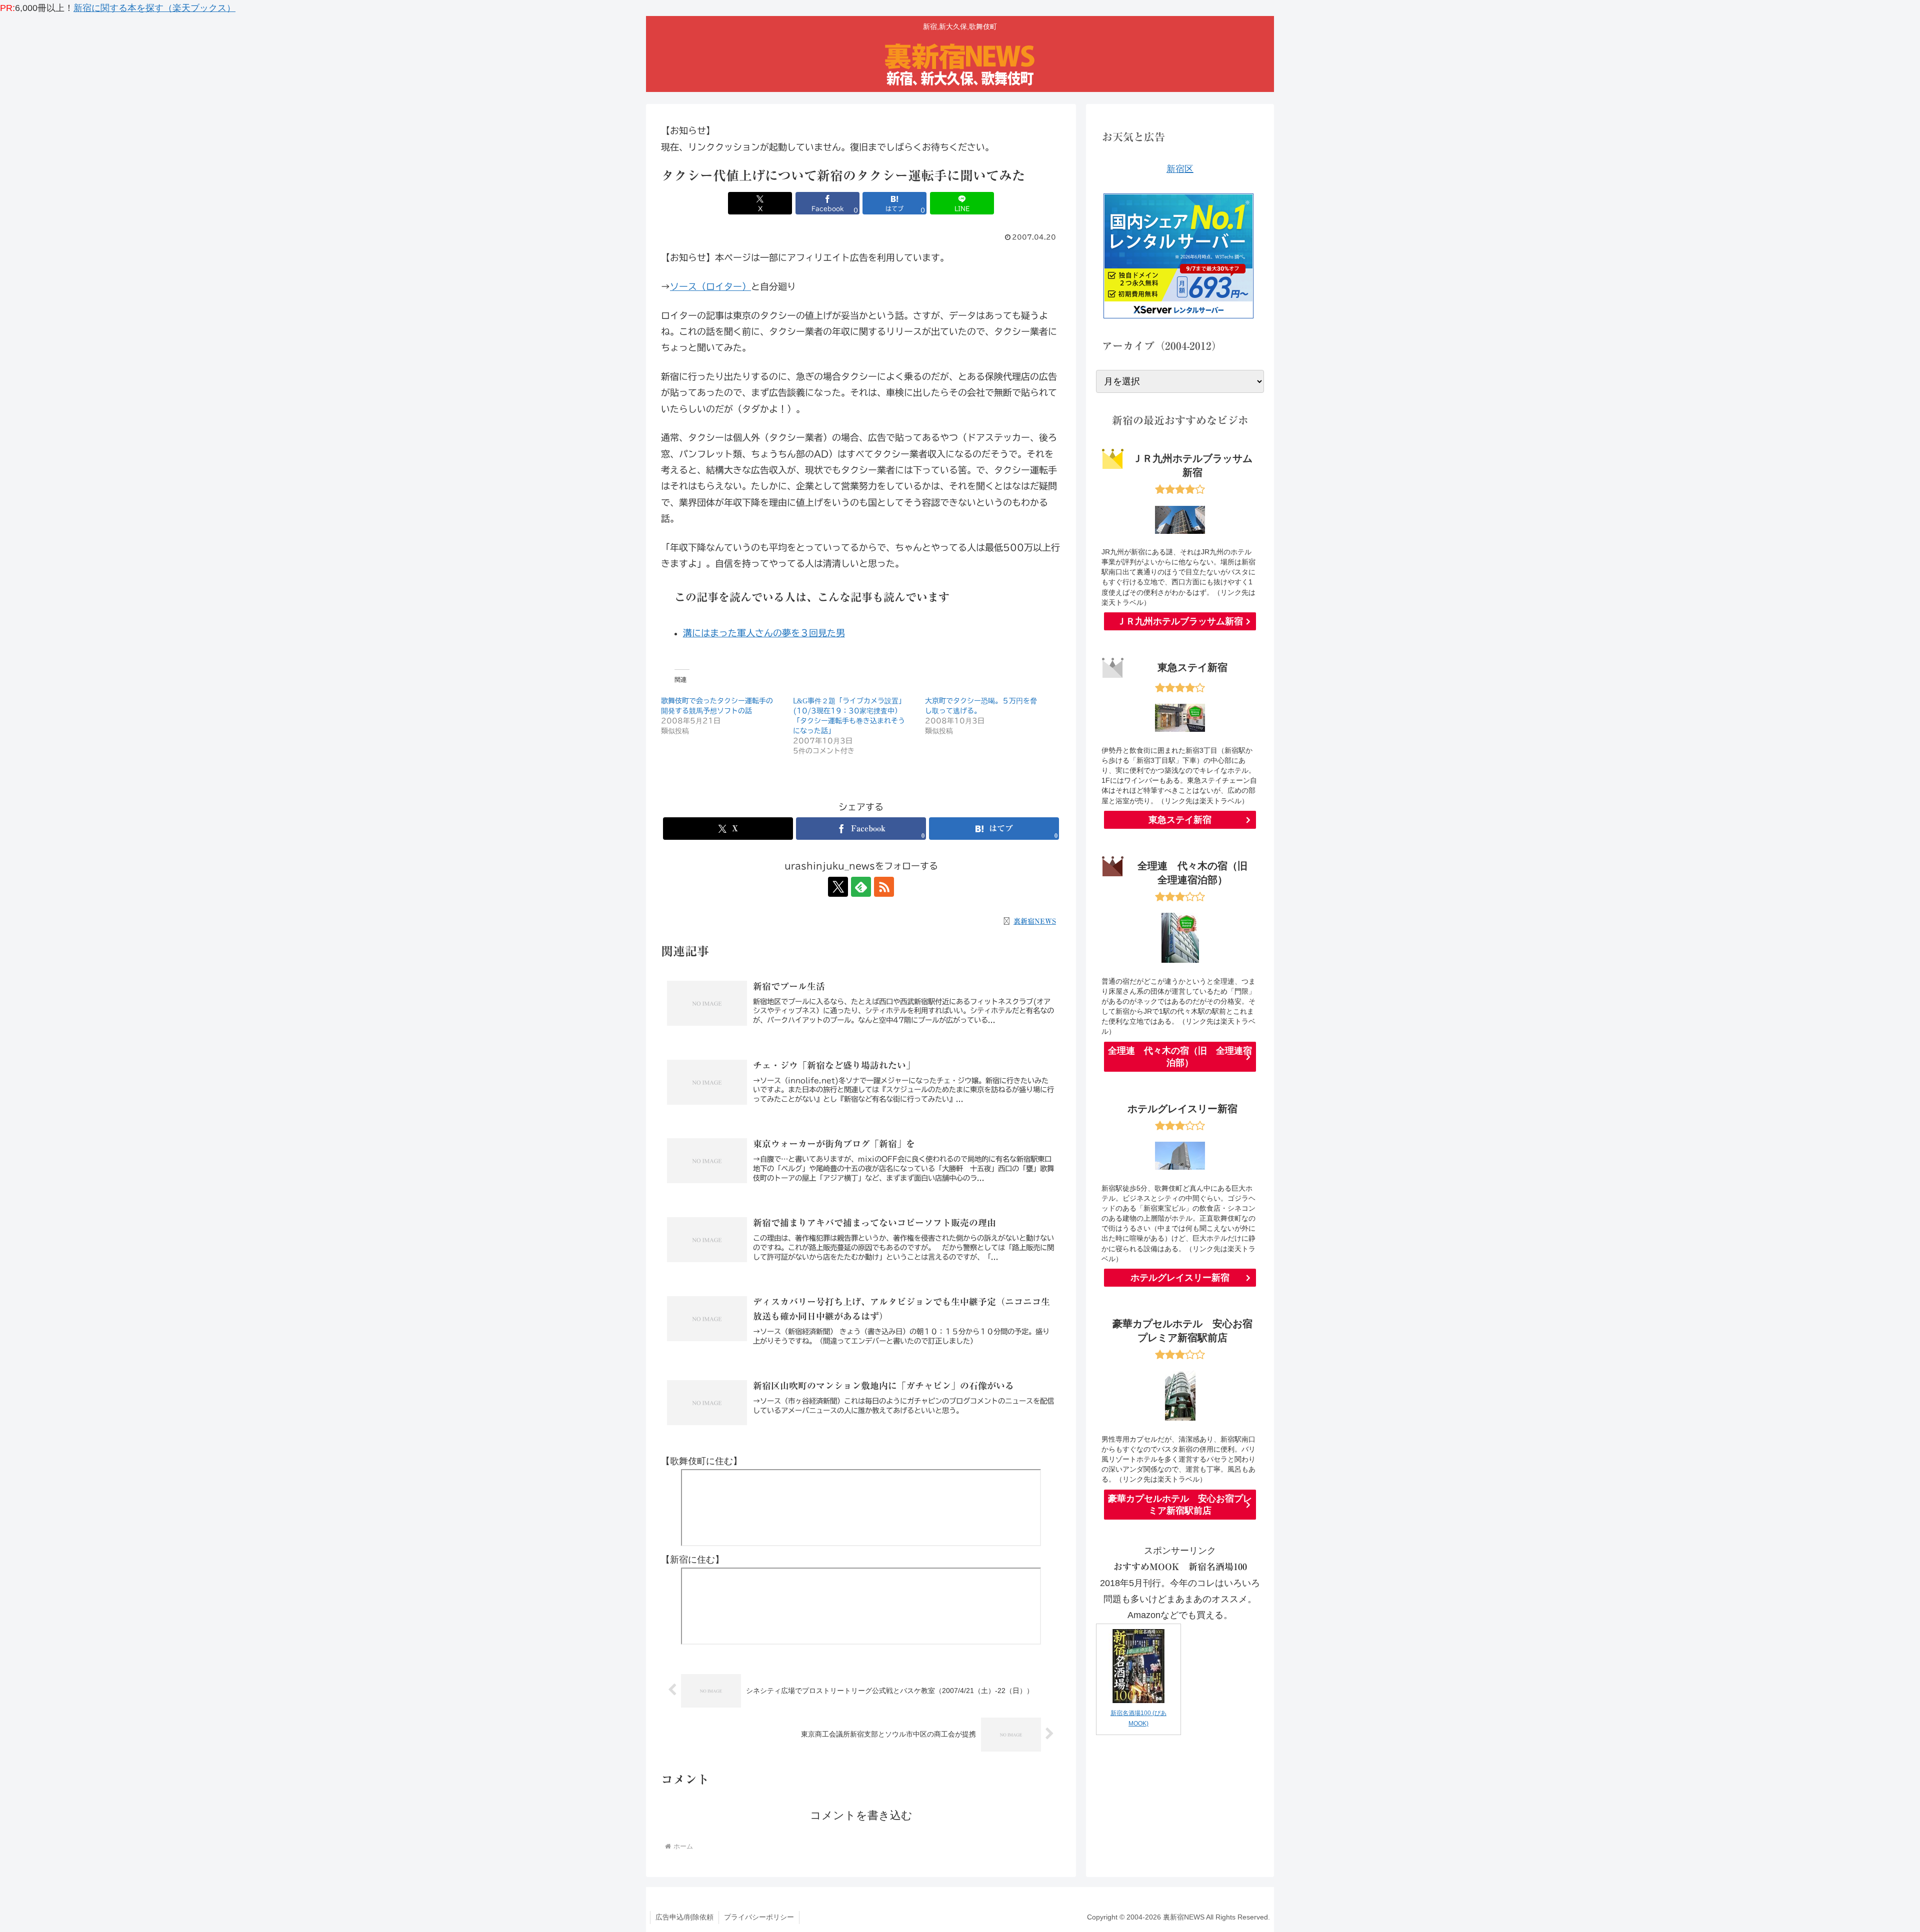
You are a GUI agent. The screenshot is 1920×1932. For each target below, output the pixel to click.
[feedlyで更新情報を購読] (861, 887)
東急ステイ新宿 (1180, 820)
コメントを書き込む (861, 1815)
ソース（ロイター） (710, 286)
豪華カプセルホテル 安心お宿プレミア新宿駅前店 (1180, 1505)
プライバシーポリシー (759, 1917)
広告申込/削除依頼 (684, 1917)
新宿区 (1180, 169)
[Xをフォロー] (838, 887)
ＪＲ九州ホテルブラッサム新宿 (1180, 621)
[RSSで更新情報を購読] (884, 887)
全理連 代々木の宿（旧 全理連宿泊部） (1180, 1057)
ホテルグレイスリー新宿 (1180, 1278)
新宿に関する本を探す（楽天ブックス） (154, 8)
